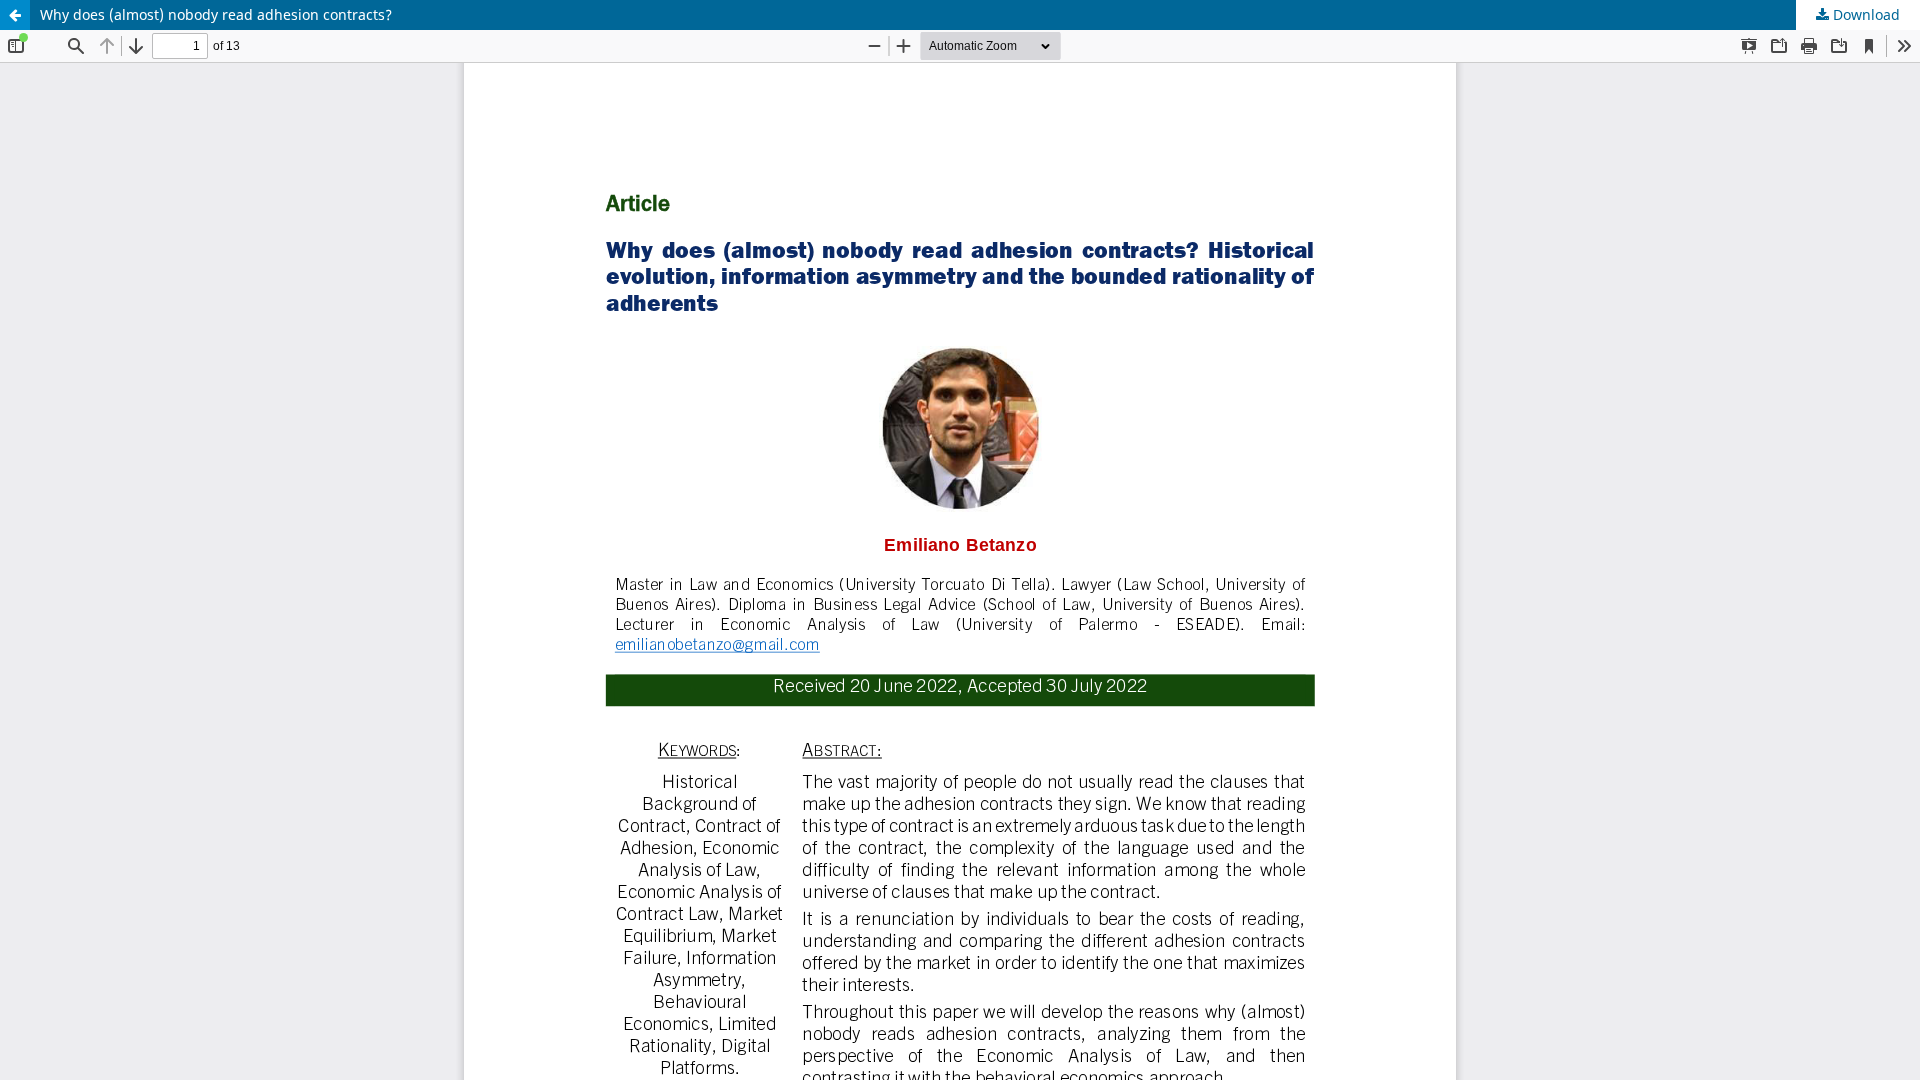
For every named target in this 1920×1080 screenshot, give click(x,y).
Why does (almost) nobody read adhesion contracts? (216, 14)
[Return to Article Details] (15, 15)
